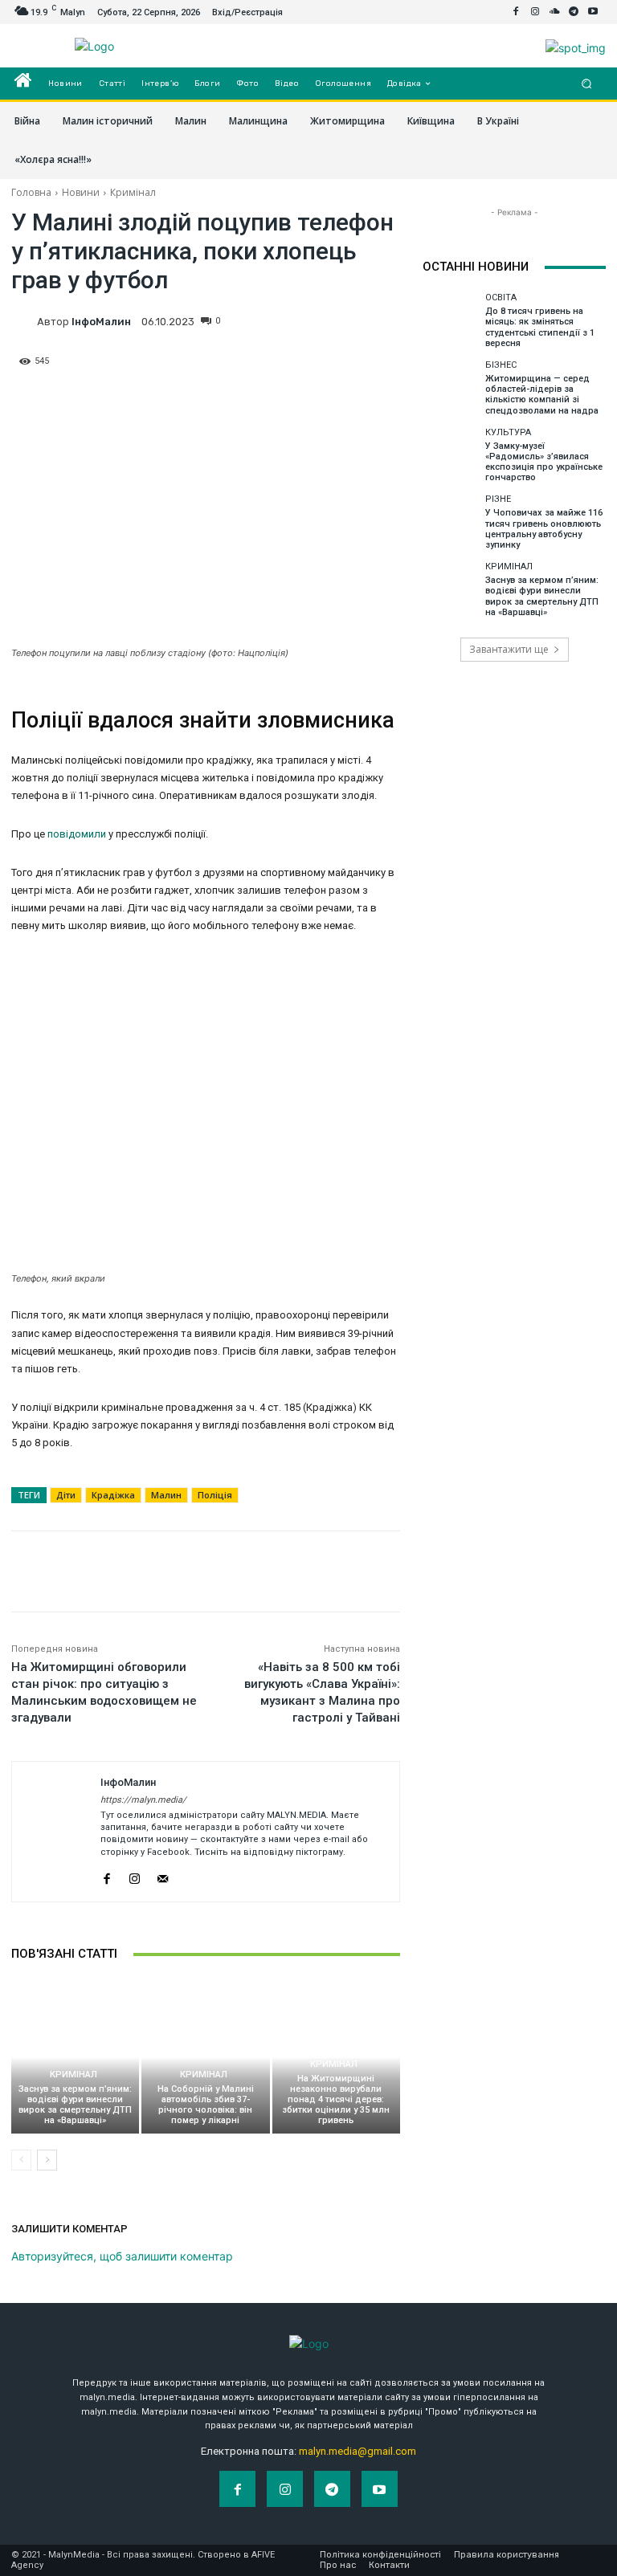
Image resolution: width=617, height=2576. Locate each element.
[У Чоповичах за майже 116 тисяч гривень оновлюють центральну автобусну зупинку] (450, 522)
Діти (66, 1495)
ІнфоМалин (101, 322)
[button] (587, 84)
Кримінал (133, 192)
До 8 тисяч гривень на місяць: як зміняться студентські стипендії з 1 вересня (540, 327)
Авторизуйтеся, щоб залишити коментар (122, 2256)
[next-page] (47, 2160)
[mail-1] (163, 1875)
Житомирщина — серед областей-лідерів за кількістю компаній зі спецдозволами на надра (542, 395)
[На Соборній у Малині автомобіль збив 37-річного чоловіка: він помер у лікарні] (205, 2057)
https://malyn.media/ (143, 1800)
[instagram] (135, 1875)
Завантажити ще (509, 649)
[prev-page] (21, 2160)
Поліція (215, 1495)
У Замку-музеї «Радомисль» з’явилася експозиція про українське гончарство (544, 462)
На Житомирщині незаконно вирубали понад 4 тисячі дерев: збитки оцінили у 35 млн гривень (336, 2100)
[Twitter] (308, 327)
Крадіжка (113, 1495)
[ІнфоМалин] (24, 321)
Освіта (501, 298)
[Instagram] (535, 12)
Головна (31, 192)
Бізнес (501, 365)
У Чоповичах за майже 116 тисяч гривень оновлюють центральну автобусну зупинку (544, 529)
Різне (498, 499)
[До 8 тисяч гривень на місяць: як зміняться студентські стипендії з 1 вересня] (450, 320)
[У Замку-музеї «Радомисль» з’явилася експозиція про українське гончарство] (450, 455)
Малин (166, 1495)
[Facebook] (516, 12)
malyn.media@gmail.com (358, 2451)
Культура (508, 432)
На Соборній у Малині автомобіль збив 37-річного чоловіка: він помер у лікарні (206, 2105)
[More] (383, 327)
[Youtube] (593, 12)
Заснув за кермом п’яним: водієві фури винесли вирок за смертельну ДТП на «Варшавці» (75, 2105)
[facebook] (106, 1875)
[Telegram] (574, 12)
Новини (81, 192)
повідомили (77, 834)
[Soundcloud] (554, 12)
